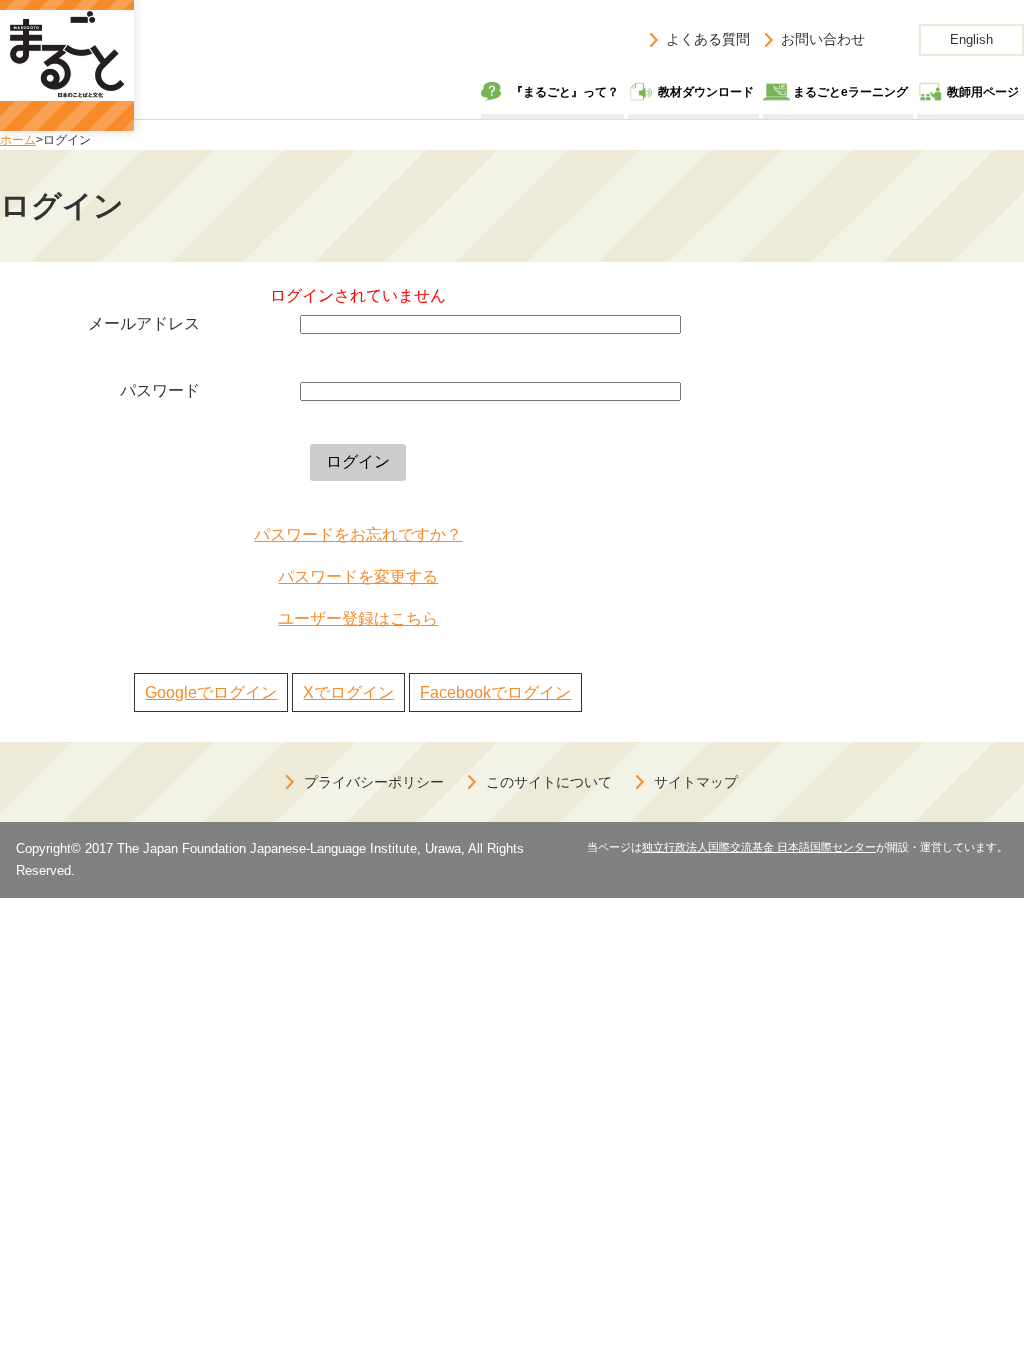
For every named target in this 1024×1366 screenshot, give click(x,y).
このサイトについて (549, 782)
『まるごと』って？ (565, 92)
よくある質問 (708, 39)
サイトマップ (696, 782)
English (971, 39)
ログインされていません (358, 295)
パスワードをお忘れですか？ (358, 534)
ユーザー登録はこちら (358, 618)
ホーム (18, 140)
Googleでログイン (211, 692)
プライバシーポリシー (374, 782)
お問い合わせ (823, 39)
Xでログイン (348, 692)
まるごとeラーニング (850, 92)
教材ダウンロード (706, 92)
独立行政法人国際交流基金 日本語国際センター (759, 847)
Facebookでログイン (495, 692)
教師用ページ (983, 92)
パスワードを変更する (358, 576)
